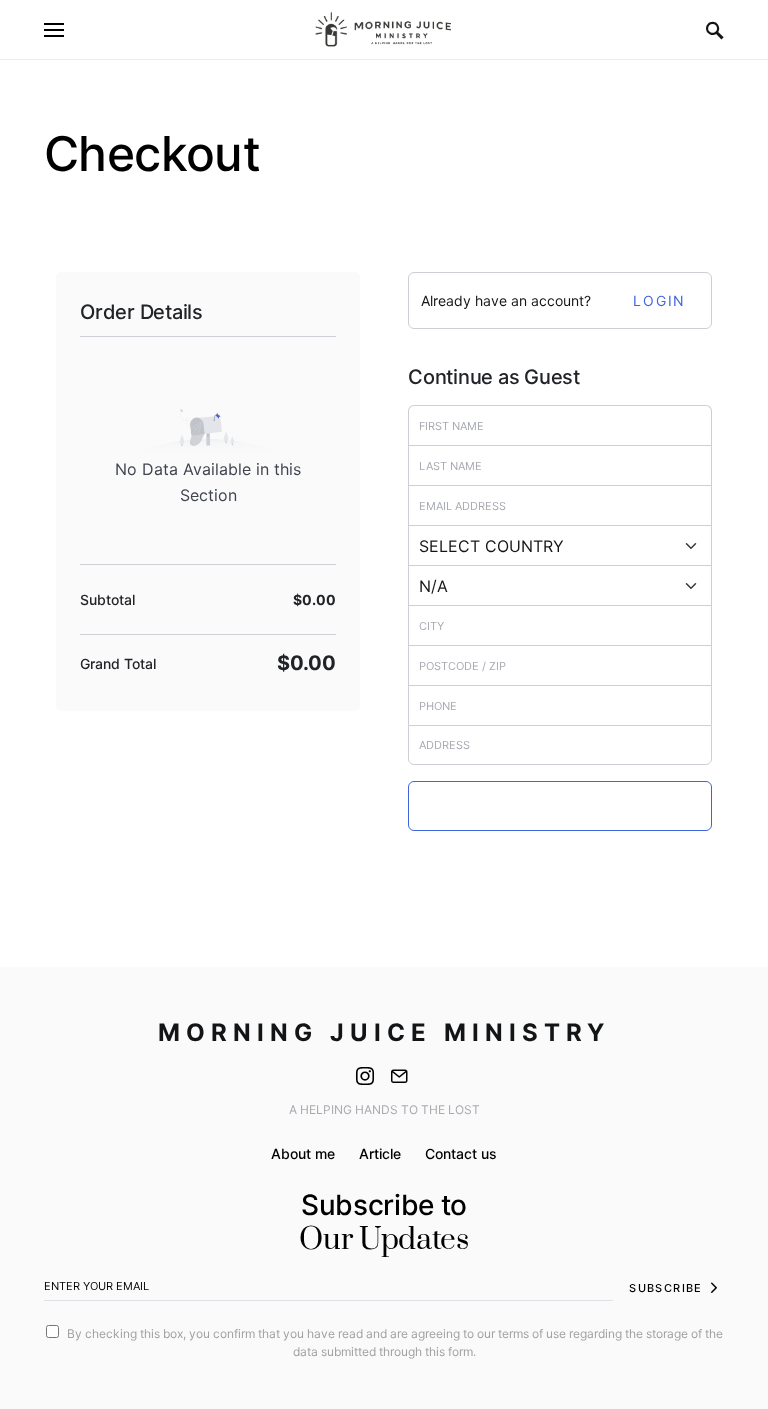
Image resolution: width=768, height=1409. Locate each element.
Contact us (461, 1153)
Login (659, 300)
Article (380, 1153)
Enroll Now (560, 806)
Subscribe (665, 1288)
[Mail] (399, 1076)
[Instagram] (365, 1076)
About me (303, 1153)
